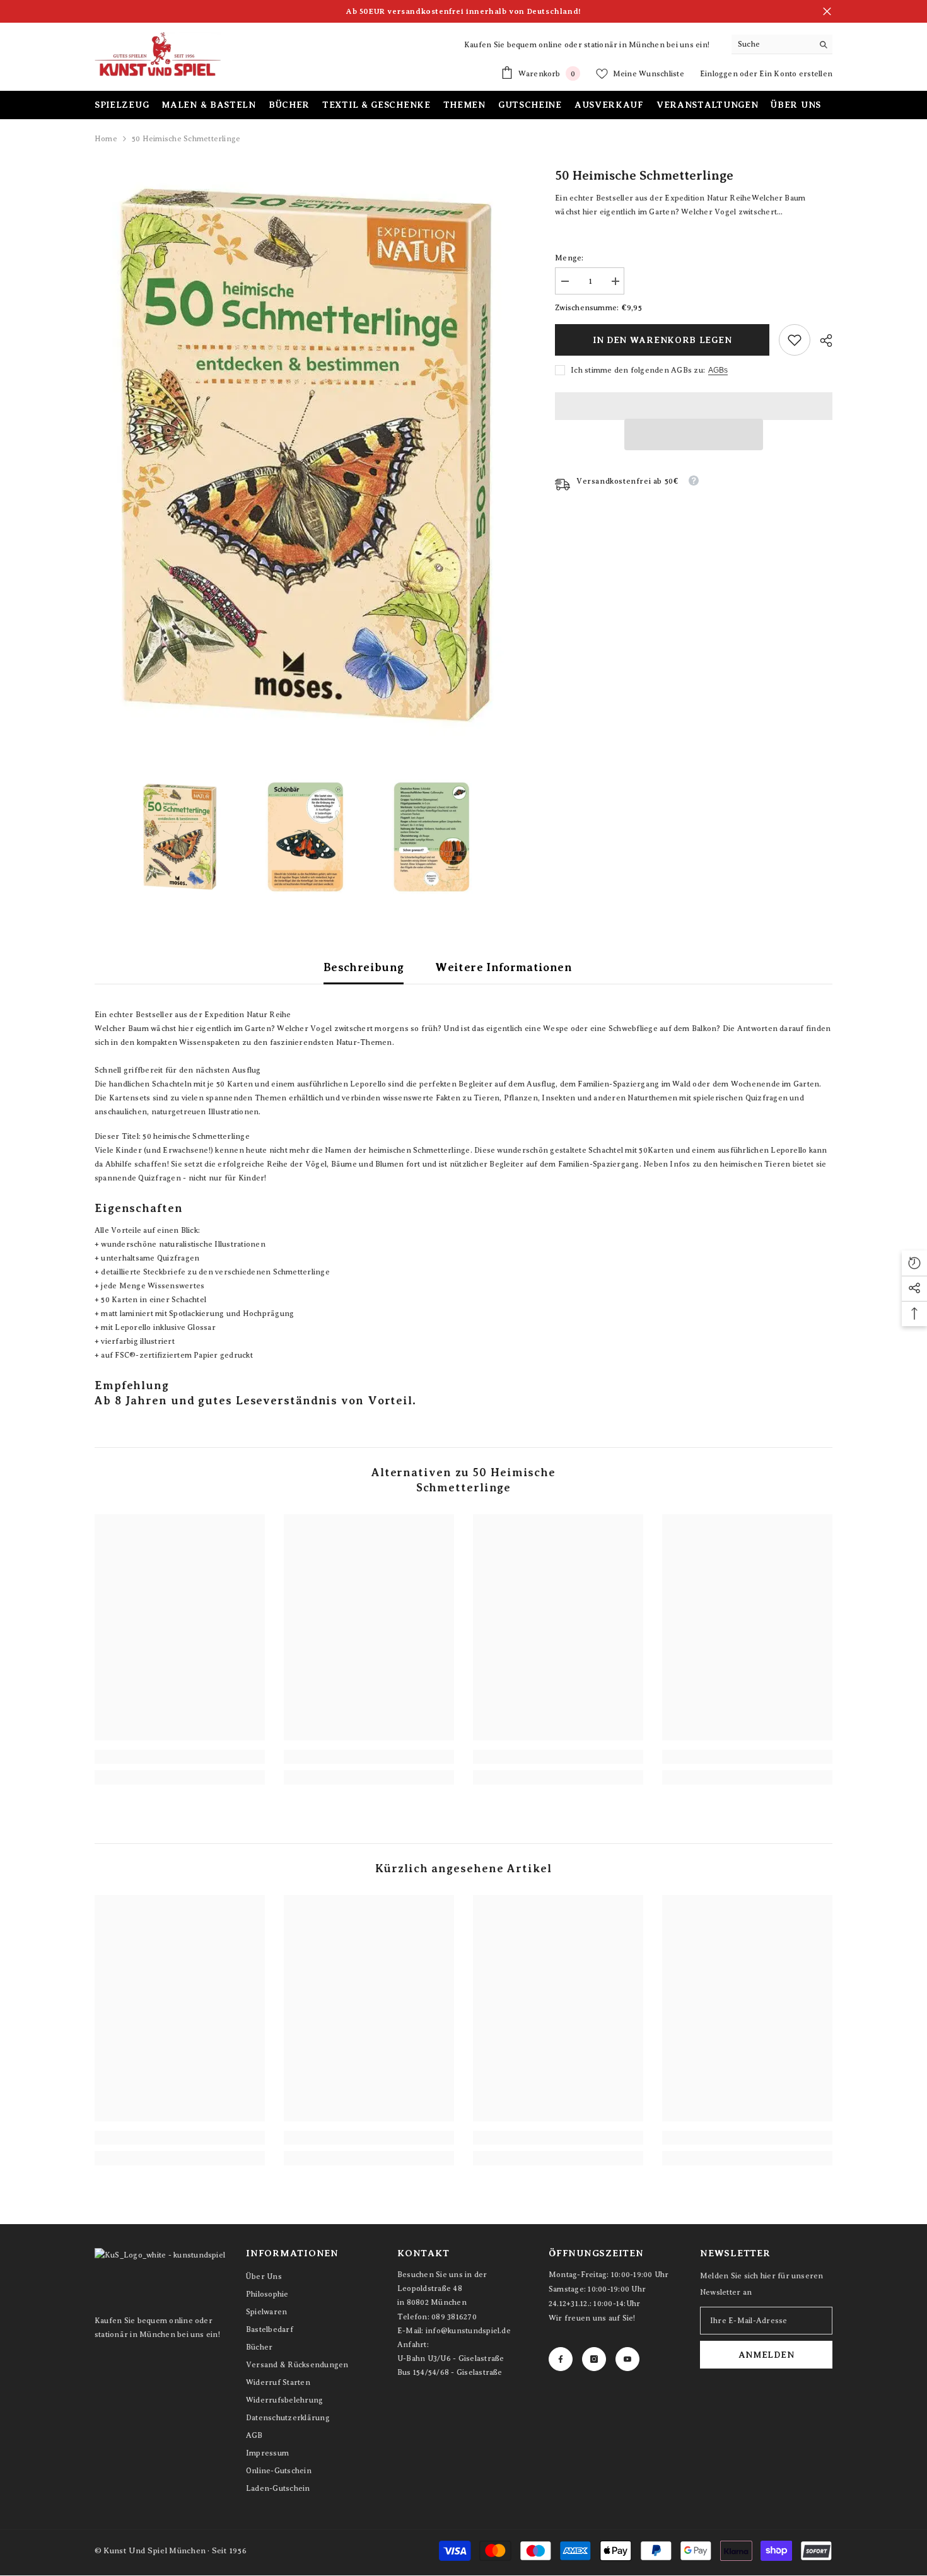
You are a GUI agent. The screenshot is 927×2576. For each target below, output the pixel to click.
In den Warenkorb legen (661, 340)
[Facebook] (561, 2359)
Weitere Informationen (504, 967)
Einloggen (720, 74)
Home (106, 139)
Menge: (569, 258)
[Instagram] (594, 2359)
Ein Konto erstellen (796, 74)
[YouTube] (627, 2359)
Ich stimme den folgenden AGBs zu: (638, 370)
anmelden (767, 2355)
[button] (694, 434)
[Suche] (782, 44)
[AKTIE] (821, 341)
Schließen (827, 12)
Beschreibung (364, 967)
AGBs (718, 370)
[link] (795, 340)
